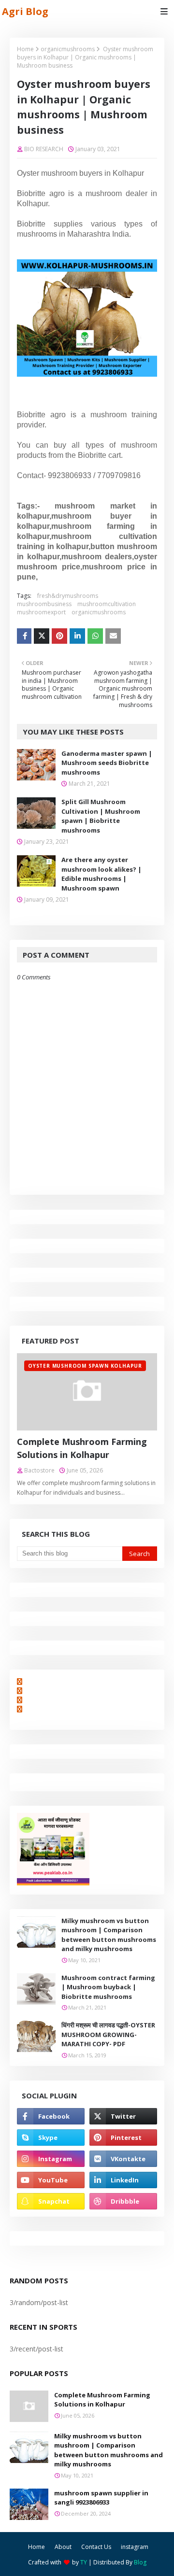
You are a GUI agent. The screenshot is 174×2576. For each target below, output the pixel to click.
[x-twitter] (123, 2116)
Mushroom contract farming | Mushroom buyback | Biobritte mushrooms (108, 1987)
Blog (140, 2562)
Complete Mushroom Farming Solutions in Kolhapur (82, 1448)
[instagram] (51, 2159)
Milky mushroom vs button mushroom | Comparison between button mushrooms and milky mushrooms (109, 1935)
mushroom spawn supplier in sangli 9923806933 (101, 2498)
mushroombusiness (44, 604)
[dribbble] (123, 2201)
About (63, 2547)
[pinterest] (123, 2137)
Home (25, 49)
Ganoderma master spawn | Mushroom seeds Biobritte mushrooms (107, 763)
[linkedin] (123, 2180)
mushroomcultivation (107, 604)
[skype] (51, 2137)
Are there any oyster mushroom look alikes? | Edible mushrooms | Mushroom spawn (101, 874)
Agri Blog (25, 11)
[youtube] (51, 2180)
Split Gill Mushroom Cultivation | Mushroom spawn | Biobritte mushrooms (101, 816)
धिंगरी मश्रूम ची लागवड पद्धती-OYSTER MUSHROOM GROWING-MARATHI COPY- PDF (108, 2034)
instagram (135, 2547)
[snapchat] (51, 2201)
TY (84, 2562)
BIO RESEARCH (44, 149)
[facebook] (51, 2116)
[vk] (123, 2159)
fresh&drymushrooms (68, 596)
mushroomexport (41, 612)
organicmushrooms (68, 49)
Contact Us (96, 2547)
